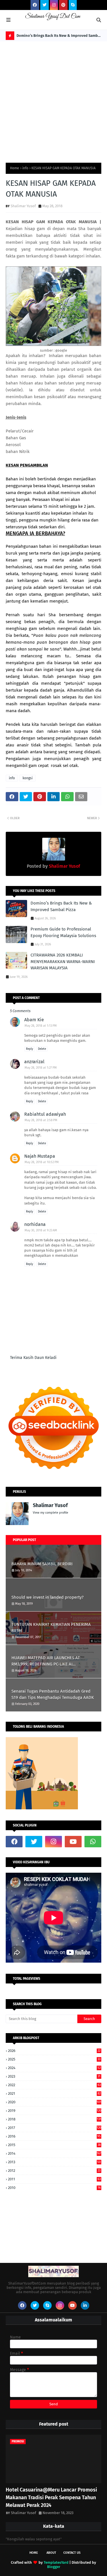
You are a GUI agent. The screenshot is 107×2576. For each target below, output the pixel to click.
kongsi (28, 778)
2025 (54, 2059)
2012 (54, 2171)
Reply (30, 1049)
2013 (54, 2162)
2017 (55, 2128)
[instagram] (54, 5)
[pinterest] (63, 5)
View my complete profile (51, 1513)
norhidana (35, 1224)
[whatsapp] (93, 1842)
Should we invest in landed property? (48, 1597)
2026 (54, 2051)
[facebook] (35, 5)
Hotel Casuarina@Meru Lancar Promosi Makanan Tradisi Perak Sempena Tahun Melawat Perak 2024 (51, 2498)
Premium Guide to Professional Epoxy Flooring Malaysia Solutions (63, 932)
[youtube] (73, 1842)
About (51, 2553)
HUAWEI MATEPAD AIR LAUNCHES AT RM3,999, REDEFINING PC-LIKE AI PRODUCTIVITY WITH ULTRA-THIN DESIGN (50, 1661)
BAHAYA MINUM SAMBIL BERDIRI (42, 1564)
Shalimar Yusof (23, 206)
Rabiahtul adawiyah (45, 1114)
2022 (54, 2085)
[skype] (73, 5)
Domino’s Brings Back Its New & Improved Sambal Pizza (59, 37)
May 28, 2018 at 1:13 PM (41, 1026)
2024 (54, 2068)
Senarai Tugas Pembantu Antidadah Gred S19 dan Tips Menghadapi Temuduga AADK (53, 1694)
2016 (54, 2136)
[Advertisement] (53, 98)
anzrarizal (34, 1062)
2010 (54, 2188)
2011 (54, 2179)
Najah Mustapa (40, 1156)
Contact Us (72, 2553)
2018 (55, 2119)
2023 (54, 2076)
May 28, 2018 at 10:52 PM (42, 1162)
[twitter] (45, 5)
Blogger (54, 2567)
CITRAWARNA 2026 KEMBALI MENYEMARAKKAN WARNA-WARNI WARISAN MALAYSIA (63, 961)
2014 (55, 2153)
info (25, 168)
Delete (42, 1049)
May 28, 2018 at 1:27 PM (41, 1068)
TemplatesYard (56, 2562)
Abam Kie (34, 1020)
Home (15, 168)
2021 (54, 2093)
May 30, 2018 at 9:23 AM (41, 1230)
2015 (54, 2145)
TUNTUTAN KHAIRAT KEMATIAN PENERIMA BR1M (51, 1628)
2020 (55, 2102)
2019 (55, 2111)
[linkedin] (85, 2305)
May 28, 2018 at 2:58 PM (41, 1120)
